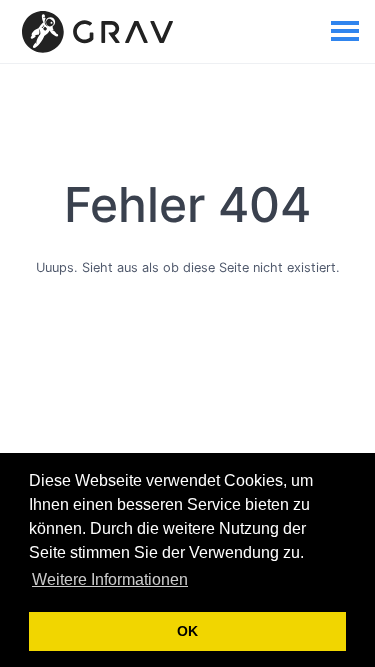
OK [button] (187, 631)
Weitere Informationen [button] (110, 579)
